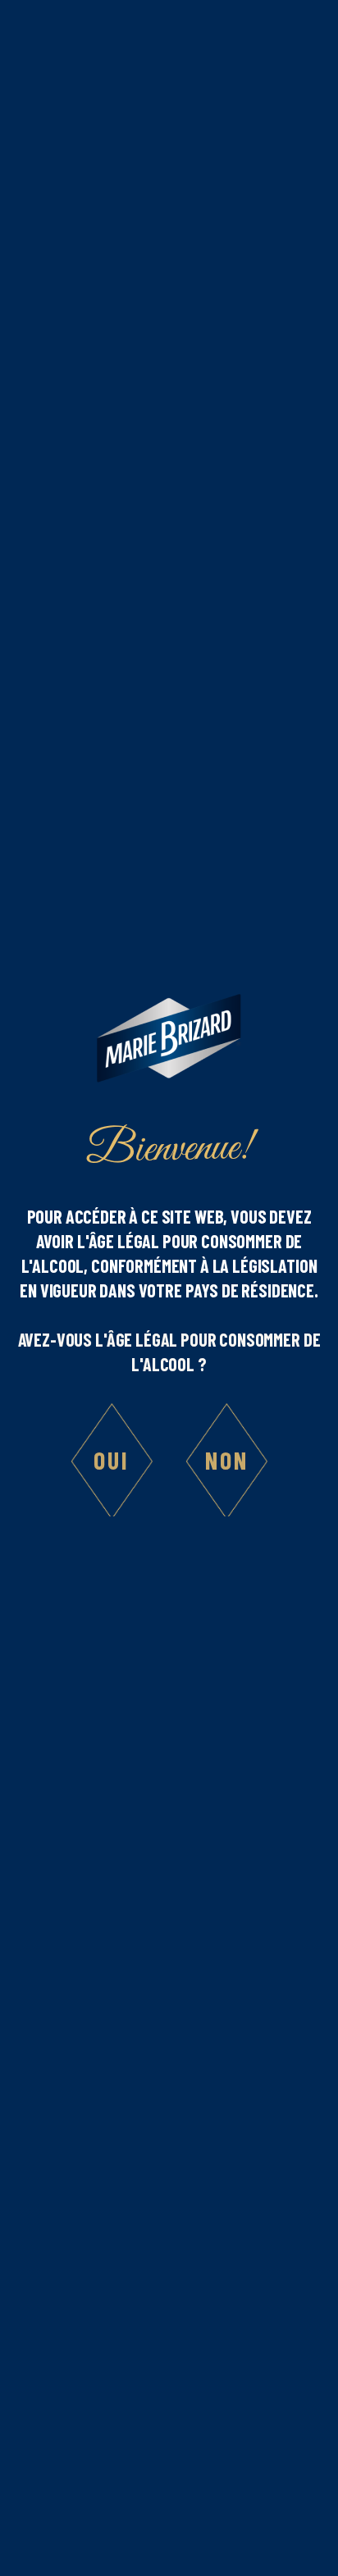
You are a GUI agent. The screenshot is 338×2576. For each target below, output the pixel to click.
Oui (112, 1460)
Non (227, 1460)
